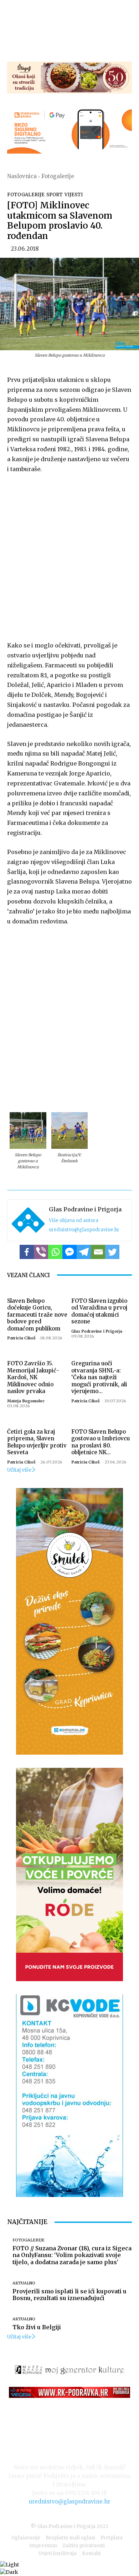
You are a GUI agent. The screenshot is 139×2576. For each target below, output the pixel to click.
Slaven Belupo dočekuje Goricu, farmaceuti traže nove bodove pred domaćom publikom (37, 1315)
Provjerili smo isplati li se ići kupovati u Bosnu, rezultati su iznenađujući (69, 2295)
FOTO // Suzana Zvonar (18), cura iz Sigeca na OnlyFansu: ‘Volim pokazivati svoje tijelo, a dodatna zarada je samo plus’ (72, 2255)
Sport (55, 195)
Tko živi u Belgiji (37, 2327)
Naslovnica (22, 176)
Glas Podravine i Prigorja (85, 1209)
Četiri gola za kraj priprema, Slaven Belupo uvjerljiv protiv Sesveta (37, 1442)
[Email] (98, 1252)
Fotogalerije (58, 176)
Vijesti (74, 195)
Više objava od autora (74, 1220)
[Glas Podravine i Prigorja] (28, 1220)
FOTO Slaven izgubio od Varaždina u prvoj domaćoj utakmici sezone (99, 1311)
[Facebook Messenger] (69, 1252)
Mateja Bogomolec (26, 1401)
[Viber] (41, 1252)
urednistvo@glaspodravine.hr (84, 1230)
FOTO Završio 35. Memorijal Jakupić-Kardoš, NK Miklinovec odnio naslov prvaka (33, 1377)
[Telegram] (84, 1252)
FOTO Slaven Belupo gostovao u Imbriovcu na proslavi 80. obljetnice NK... (101, 1442)
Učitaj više (19, 1470)
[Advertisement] (69, 556)
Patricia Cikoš (21, 1338)
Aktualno (24, 2283)
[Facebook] (27, 1252)
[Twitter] (112, 1252)
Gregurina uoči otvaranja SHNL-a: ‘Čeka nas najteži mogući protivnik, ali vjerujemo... (99, 1377)
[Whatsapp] (55, 1252)
